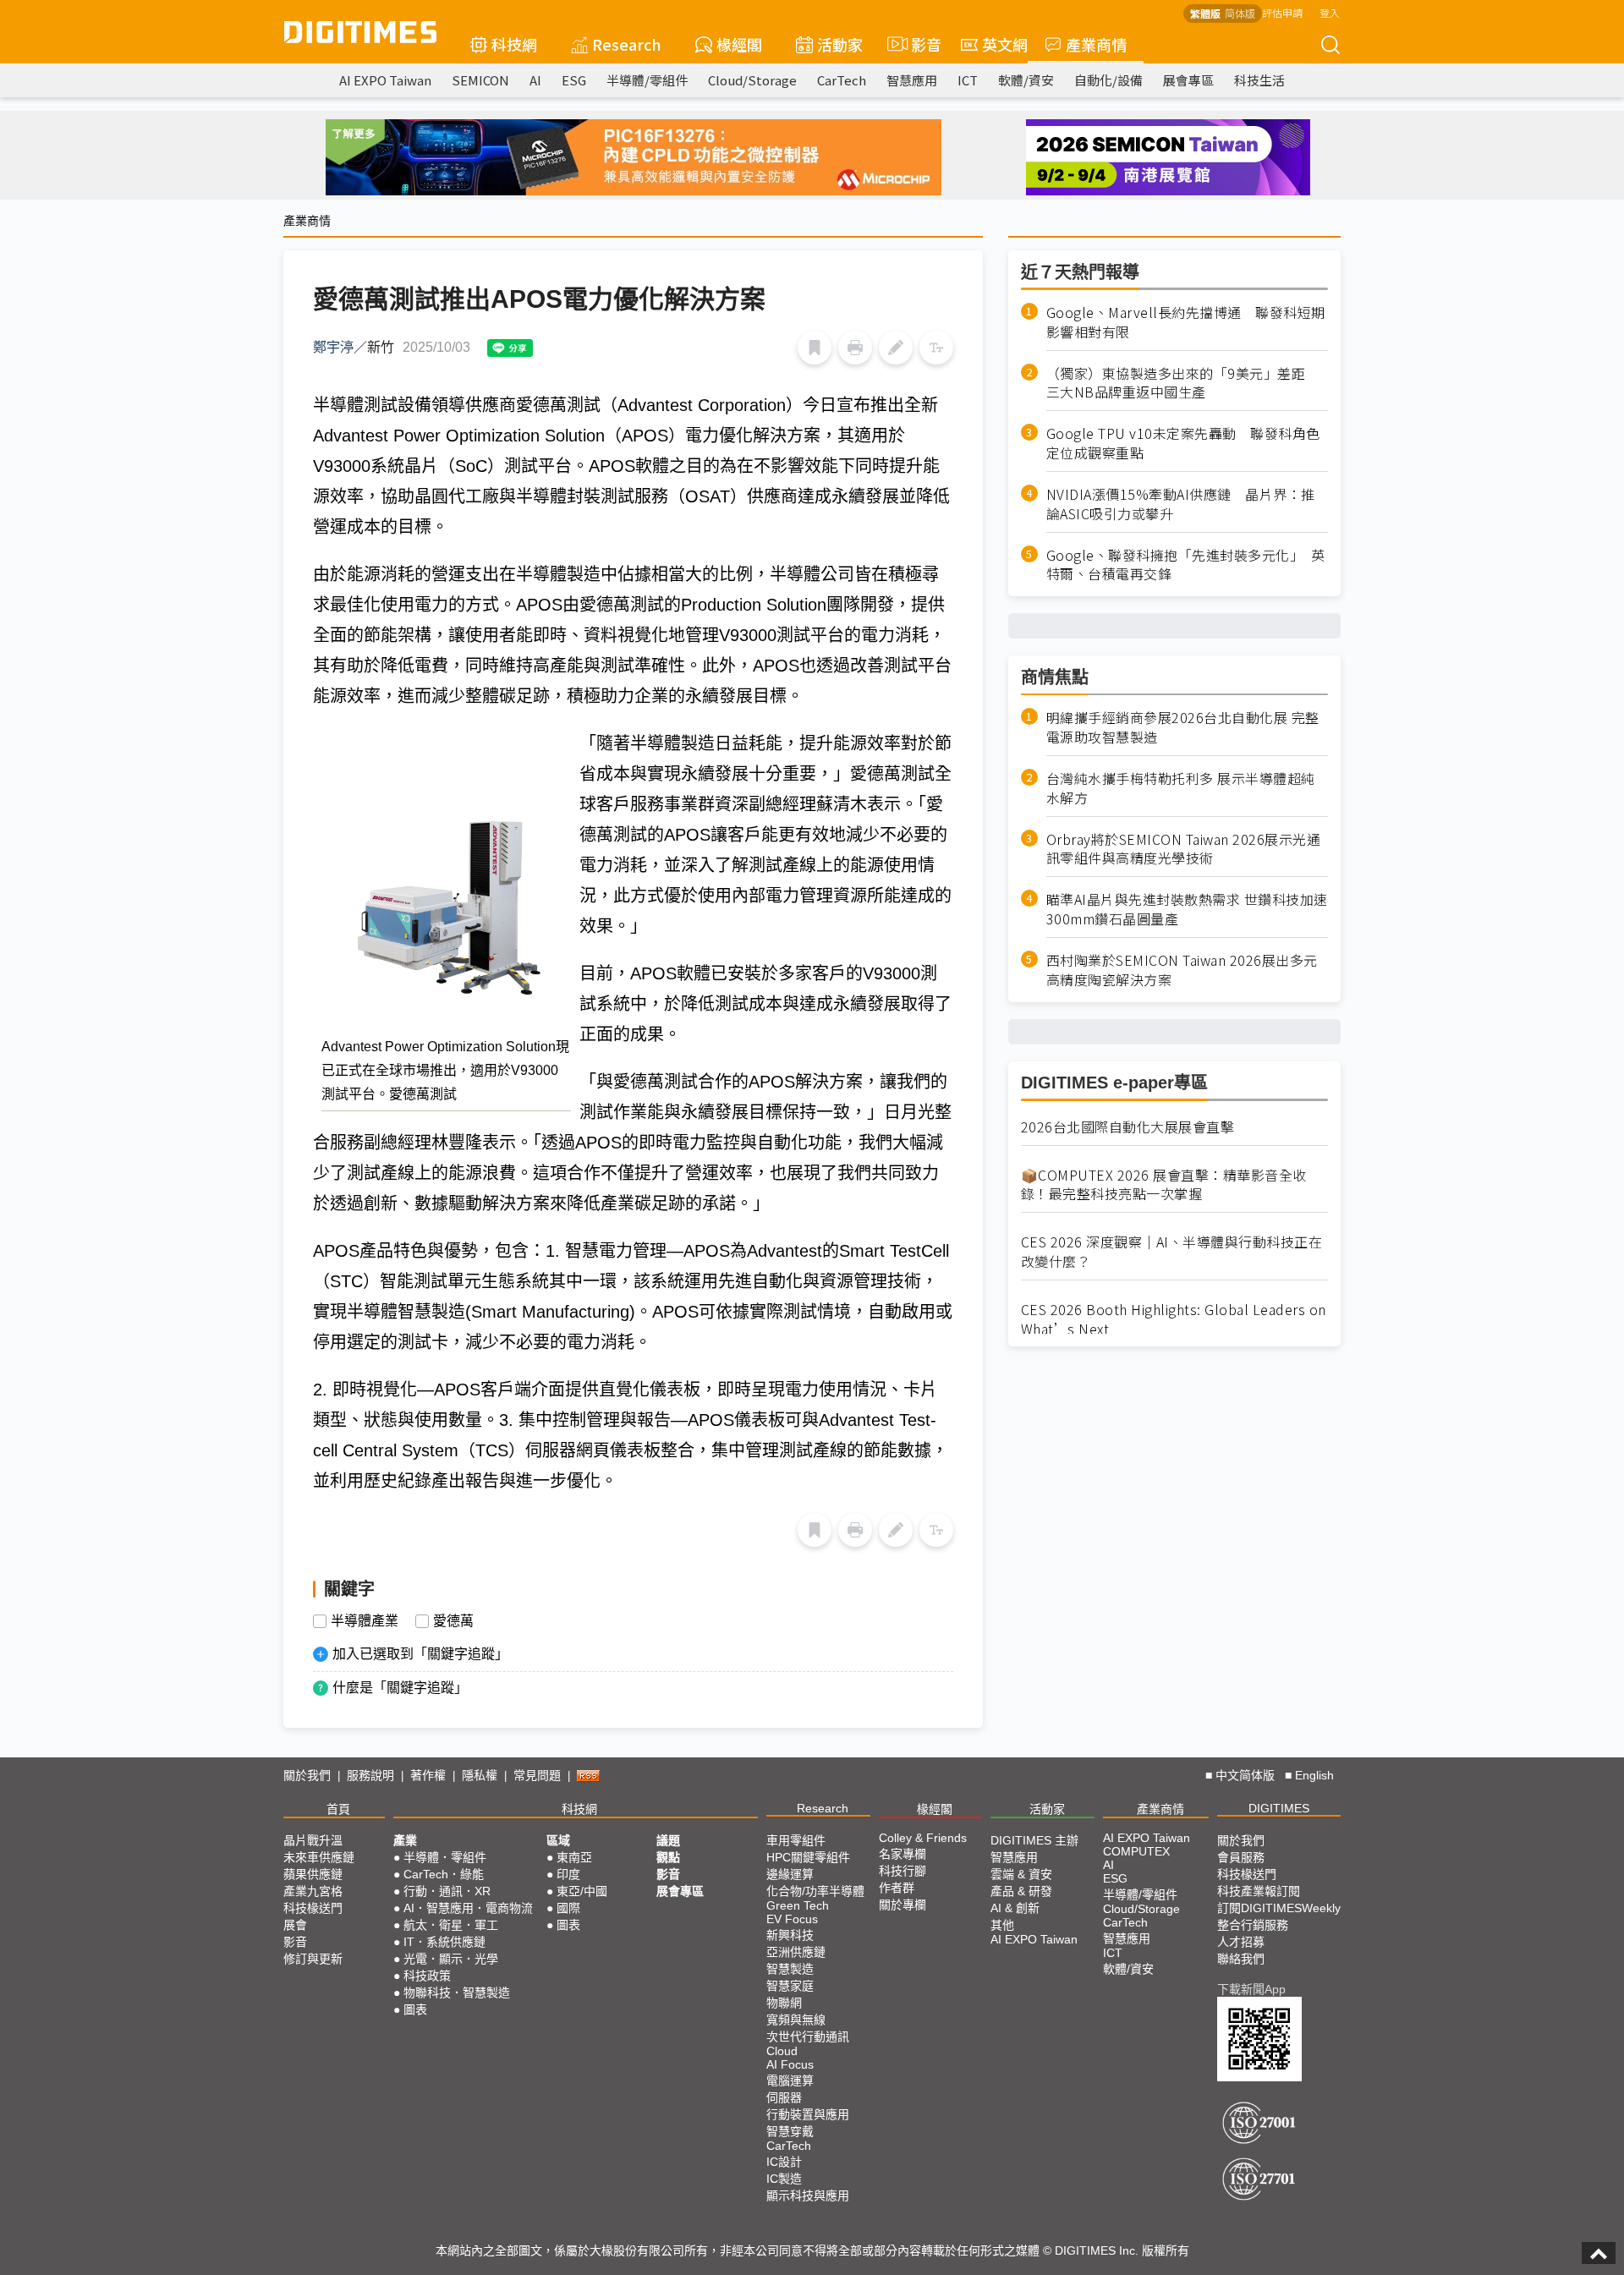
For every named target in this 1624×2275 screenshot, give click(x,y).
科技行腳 (903, 1871)
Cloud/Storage (752, 80)
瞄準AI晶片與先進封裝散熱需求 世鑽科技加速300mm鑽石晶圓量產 (1187, 910)
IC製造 (784, 2179)
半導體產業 (365, 1621)
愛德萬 (453, 1621)
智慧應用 (912, 80)
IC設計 (784, 2162)
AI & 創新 (1015, 1908)
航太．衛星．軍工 (451, 1925)
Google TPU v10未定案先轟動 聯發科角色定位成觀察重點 (1183, 443)
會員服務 (1241, 1857)
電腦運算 (790, 2080)
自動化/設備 (1108, 80)
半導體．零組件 (445, 1857)
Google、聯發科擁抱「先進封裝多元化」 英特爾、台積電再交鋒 (1186, 565)
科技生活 (1259, 80)
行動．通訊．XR (447, 1891)
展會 (295, 1925)
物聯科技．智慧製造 (457, 1993)
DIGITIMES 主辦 (1034, 1840)
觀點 (668, 1857)
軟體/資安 (1026, 80)
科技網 (514, 44)
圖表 (415, 2009)
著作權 (428, 1775)
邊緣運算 (790, 1874)
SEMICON (480, 80)
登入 (1330, 12)
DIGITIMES (1279, 1808)
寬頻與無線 (796, 2020)
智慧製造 (790, 1969)
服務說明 (370, 1775)
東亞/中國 (582, 1891)
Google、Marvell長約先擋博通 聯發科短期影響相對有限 (1186, 322)
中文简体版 (1245, 1775)
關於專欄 (903, 1905)
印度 (568, 1874)
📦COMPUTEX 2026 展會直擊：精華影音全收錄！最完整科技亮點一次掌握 (1164, 1185)
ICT (968, 80)
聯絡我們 (1241, 1959)
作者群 (897, 1888)
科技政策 (427, 1976)
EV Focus (792, 1919)
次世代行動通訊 (808, 2037)
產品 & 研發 (1021, 1891)
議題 (668, 1840)
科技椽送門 (313, 1908)
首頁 (338, 1809)
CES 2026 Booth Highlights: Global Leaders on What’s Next (1174, 1319)
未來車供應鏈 (319, 1857)
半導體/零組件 (647, 80)
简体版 (1240, 13)
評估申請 (1282, 12)
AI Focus (790, 2064)
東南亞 (574, 1857)
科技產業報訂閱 (1259, 1891)
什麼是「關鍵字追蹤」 (400, 1688)
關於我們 (307, 1775)
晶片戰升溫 (313, 1840)
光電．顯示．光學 (451, 1959)
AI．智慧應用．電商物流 (468, 1908)
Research (627, 44)
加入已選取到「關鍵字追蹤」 (420, 1654)
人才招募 (1241, 1942)
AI (535, 80)
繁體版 (1205, 13)
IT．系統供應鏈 (444, 1942)
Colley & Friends (923, 1838)
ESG (574, 80)
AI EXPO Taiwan (385, 80)
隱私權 (480, 1775)
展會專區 (1188, 80)
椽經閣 (739, 44)
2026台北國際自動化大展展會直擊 (1128, 1127)
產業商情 (1096, 44)
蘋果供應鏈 (313, 1874)
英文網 (1005, 44)
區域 (558, 1840)
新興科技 (790, 1935)
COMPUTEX (1136, 1851)
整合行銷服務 (1253, 1925)
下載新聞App (1251, 1989)
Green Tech (798, 1905)
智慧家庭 (790, 1986)
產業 (405, 1840)
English (1314, 1775)
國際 (568, 1908)
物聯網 (784, 2003)
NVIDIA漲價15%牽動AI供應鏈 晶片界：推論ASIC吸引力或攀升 (1181, 504)
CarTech (842, 80)
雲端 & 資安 (1021, 1874)
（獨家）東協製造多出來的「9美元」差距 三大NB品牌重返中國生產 (1183, 383)
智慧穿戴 (790, 2131)
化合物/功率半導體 (815, 1891)
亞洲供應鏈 (796, 1952)
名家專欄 (903, 1854)
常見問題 (537, 1775)
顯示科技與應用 (808, 2196)
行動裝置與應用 (808, 2114)
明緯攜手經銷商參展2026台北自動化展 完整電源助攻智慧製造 (1183, 727)
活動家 (840, 44)
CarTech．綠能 (444, 1874)
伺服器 (784, 2097)
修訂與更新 (313, 1959)
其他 (1002, 1925)
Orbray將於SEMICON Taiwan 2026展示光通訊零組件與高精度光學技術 (1184, 849)
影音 (919, 44)
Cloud (782, 2051)
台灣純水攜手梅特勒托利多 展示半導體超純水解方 (1181, 788)
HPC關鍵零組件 (808, 1857)
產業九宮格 (313, 1891)
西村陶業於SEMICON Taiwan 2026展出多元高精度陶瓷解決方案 (1182, 970)
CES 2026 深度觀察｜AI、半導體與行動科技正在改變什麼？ (1172, 1252)
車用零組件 (796, 1840)
